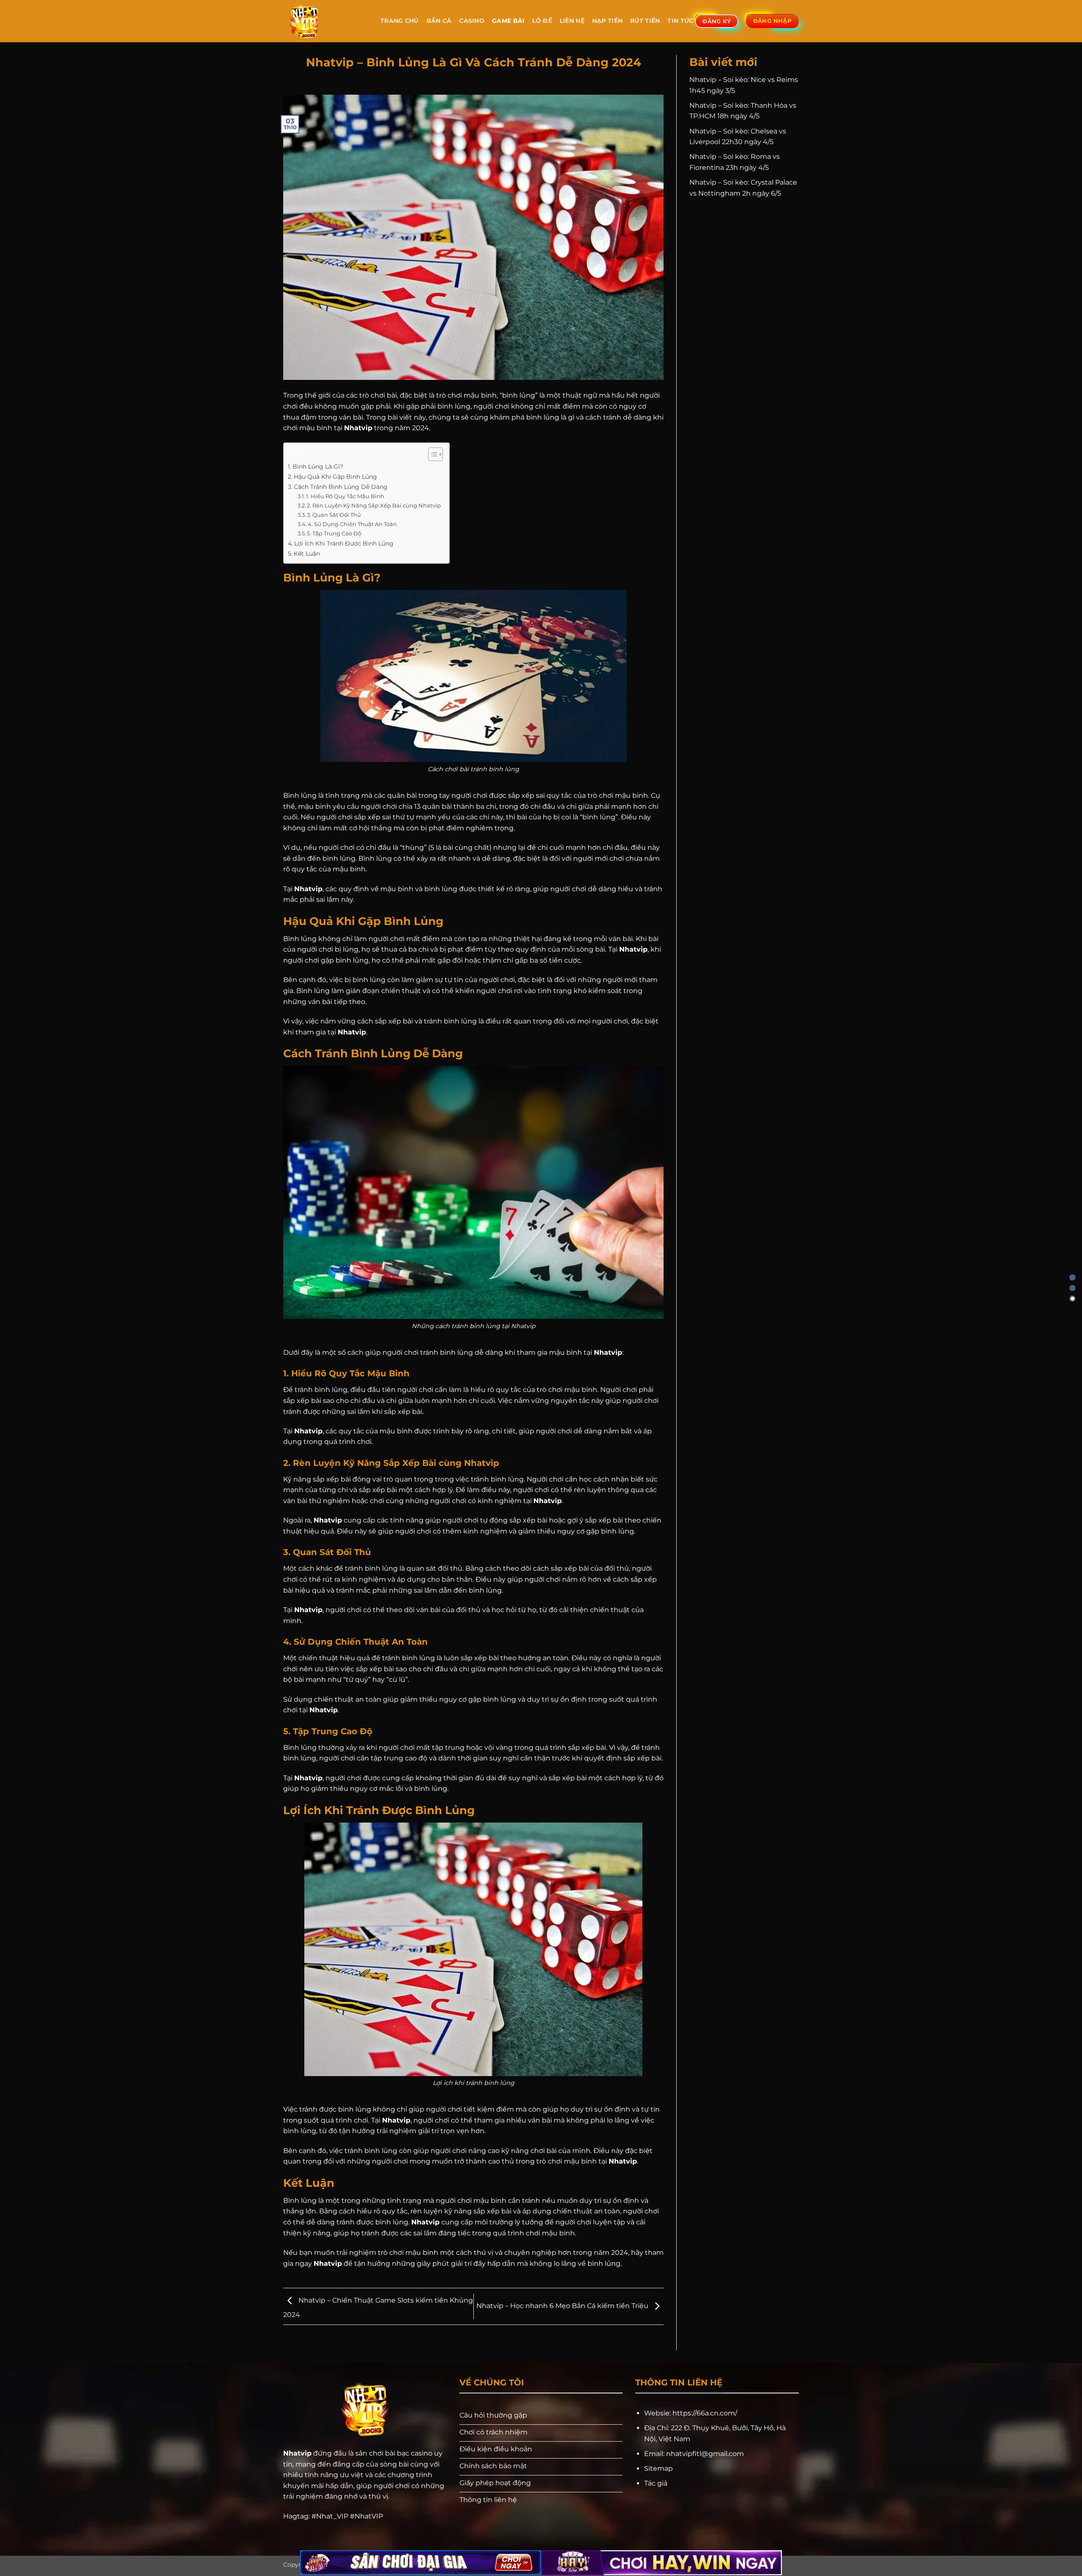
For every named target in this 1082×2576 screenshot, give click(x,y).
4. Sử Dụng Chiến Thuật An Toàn (352, 524)
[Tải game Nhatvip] (1072, 1299)
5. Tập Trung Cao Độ (334, 533)
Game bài (508, 21)
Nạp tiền (607, 21)
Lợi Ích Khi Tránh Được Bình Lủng (344, 543)
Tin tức (680, 21)
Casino (472, 21)
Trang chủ (400, 21)
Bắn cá (439, 21)
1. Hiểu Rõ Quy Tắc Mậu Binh (345, 496)
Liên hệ (572, 21)
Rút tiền (645, 21)
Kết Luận (307, 554)
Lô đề (542, 21)
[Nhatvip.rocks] (325, 21)
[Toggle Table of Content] (431, 454)
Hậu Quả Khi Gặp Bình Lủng (335, 477)
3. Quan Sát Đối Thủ (334, 515)
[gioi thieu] (1072, 1288)
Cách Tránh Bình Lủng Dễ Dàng (341, 487)
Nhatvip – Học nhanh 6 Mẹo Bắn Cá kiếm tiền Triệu (563, 2306)
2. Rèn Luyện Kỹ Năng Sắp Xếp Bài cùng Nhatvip (374, 505)
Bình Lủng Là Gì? (318, 467)
